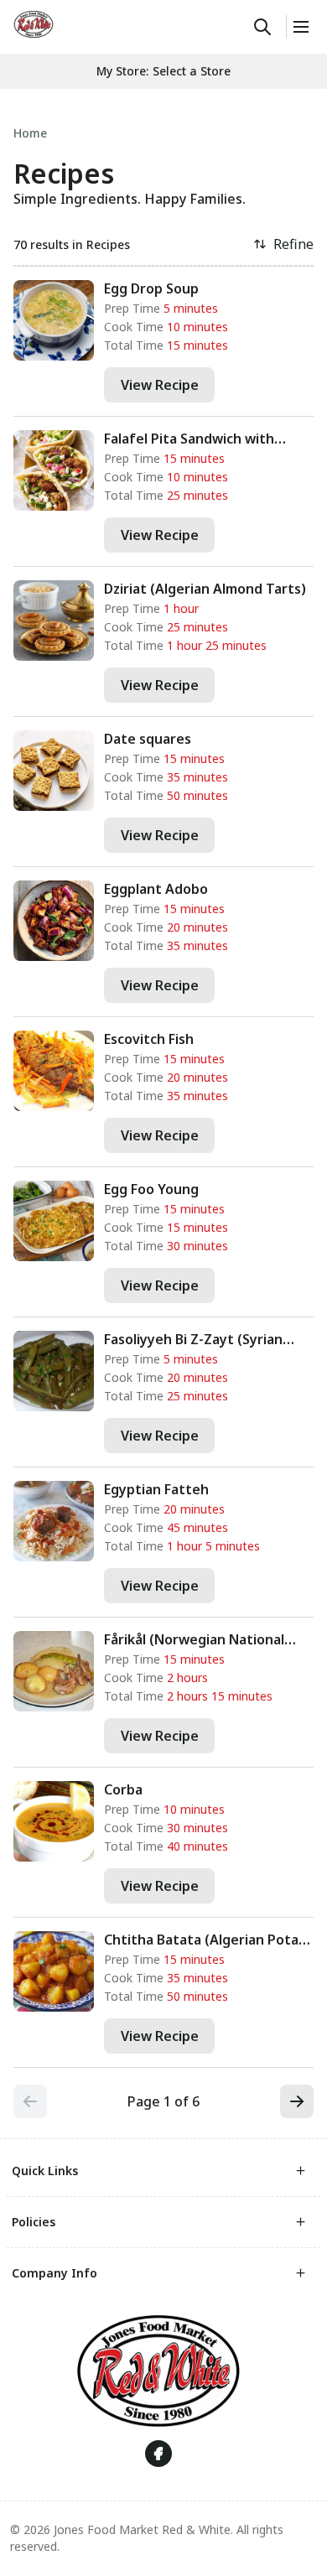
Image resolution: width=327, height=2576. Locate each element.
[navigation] (163, 133)
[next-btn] (297, 2101)
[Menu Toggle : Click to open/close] (300, 27)
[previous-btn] (30, 2101)
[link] (34, 24)
